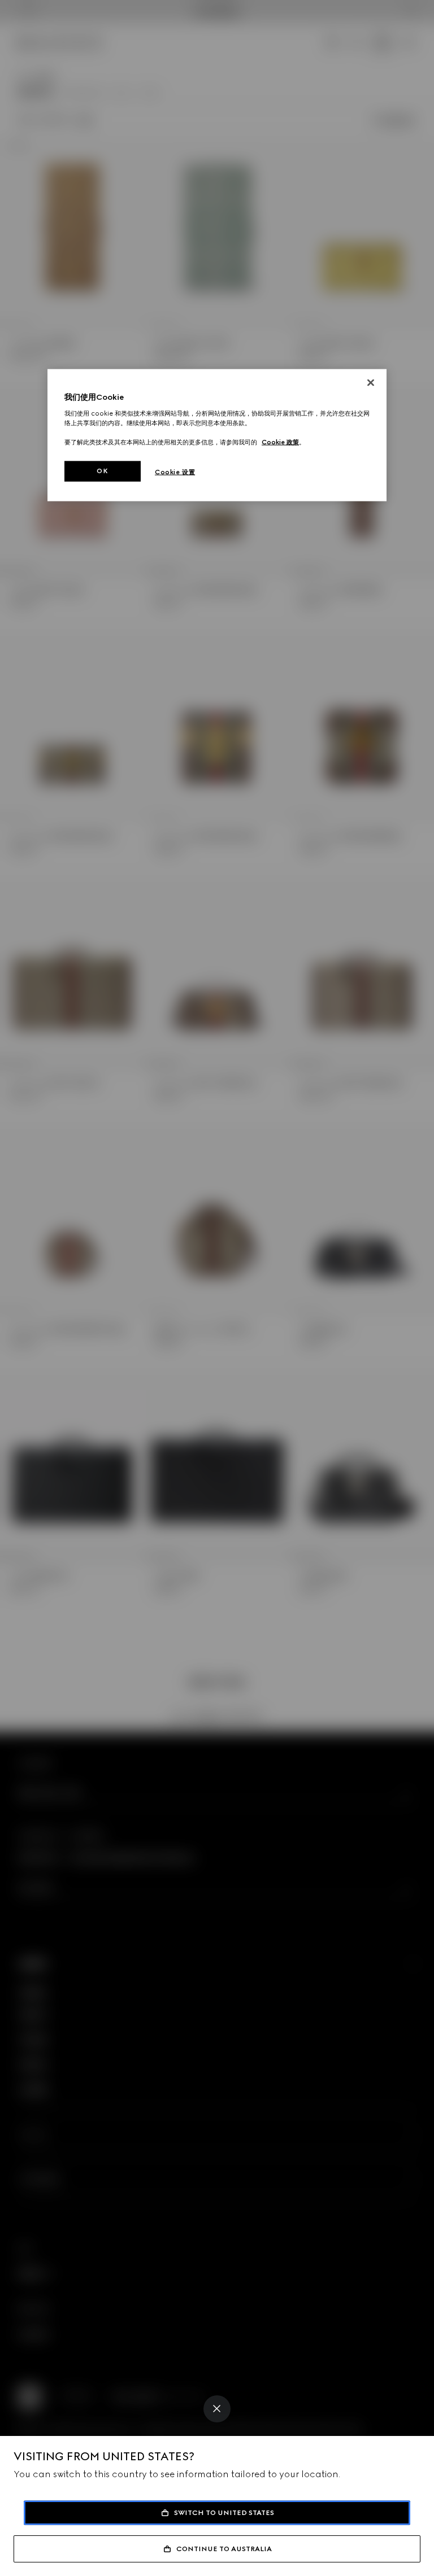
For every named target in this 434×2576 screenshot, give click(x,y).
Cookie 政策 (280, 442)
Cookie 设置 (175, 472)
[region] (217, 435)
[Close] (217, 2409)
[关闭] (371, 383)
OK (102, 471)
